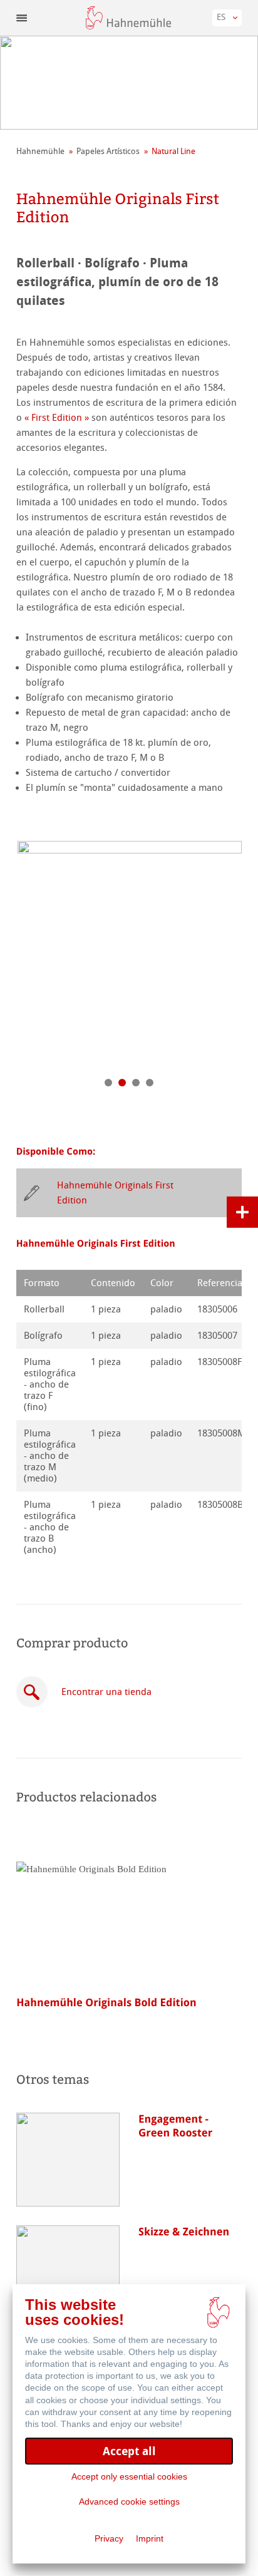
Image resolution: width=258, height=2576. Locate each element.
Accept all (129, 2451)
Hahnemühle (40, 151)
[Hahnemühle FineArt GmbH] (128, 18)
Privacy (109, 2538)
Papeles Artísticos (108, 151)
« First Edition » (57, 418)
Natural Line (173, 151)
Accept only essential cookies (129, 2476)
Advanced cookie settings (129, 2501)
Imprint (150, 2538)
